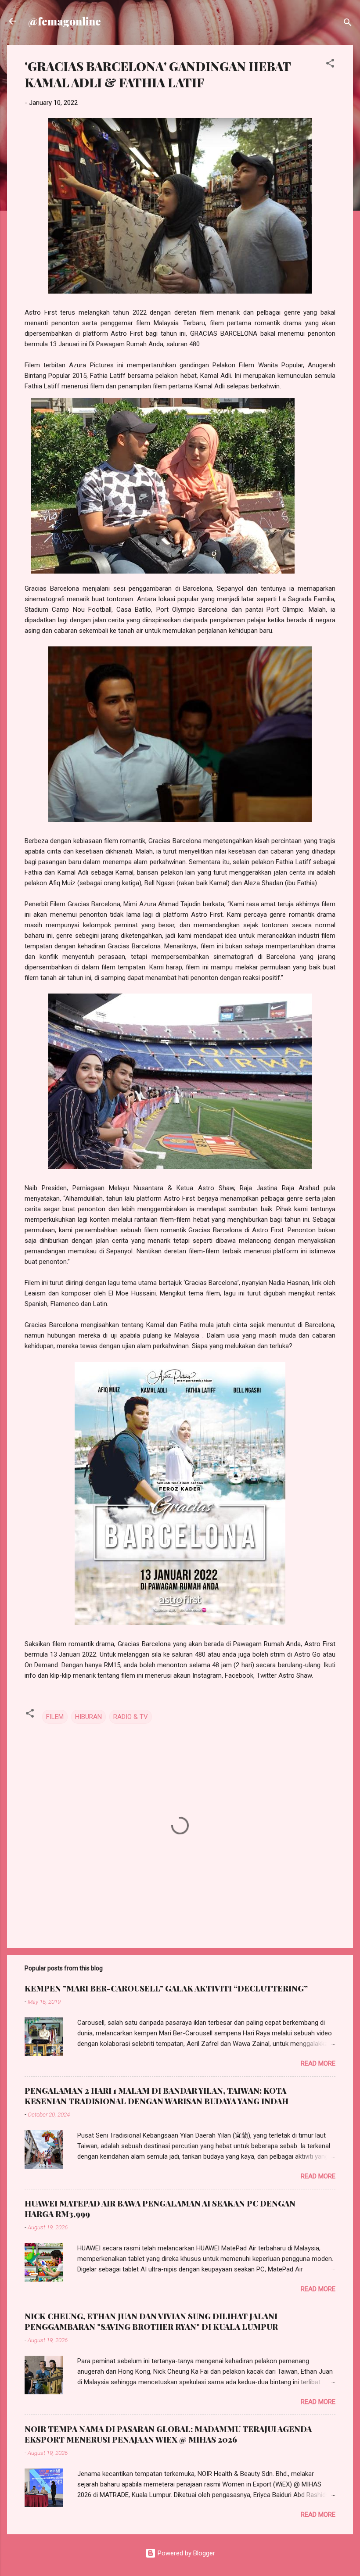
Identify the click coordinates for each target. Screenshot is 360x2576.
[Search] (348, 24)
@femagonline (65, 21)
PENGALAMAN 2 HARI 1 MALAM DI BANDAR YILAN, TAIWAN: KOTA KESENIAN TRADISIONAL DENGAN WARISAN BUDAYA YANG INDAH (157, 2096)
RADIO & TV (131, 1717)
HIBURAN (88, 1717)
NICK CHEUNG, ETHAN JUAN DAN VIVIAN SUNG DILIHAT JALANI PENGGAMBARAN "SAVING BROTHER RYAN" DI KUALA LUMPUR (151, 2321)
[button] (330, 65)
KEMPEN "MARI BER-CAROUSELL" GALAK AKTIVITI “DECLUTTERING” (166, 1988)
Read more (318, 2063)
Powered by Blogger (185, 2553)
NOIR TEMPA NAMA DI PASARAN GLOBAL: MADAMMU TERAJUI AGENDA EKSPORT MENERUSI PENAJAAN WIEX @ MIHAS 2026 (168, 2434)
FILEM (55, 1717)
